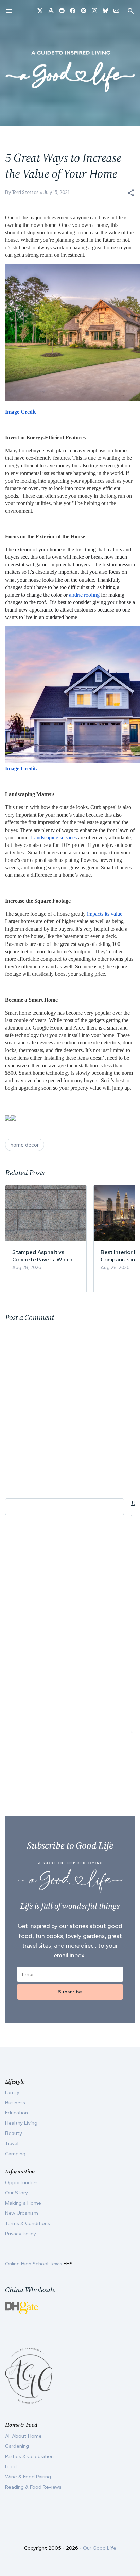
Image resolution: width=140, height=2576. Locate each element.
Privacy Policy (21, 2234)
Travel (12, 2143)
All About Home (23, 2436)
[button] (131, 193)
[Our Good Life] (70, 71)
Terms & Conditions (28, 2223)
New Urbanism (22, 2213)
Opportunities (21, 2182)
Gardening (17, 2446)
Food (11, 2466)
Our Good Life (100, 2548)
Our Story (16, 2193)
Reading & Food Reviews (33, 2487)
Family (12, 2092)
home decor (25, 1145)
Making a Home (23, 2203)
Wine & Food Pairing (28, 2477)
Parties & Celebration (29, 2456)
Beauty (14, 2133)
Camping (15, 2154)
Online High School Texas (34, 2264)
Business (15, 2103)
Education (16, 2113)
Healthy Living (21, 2123)
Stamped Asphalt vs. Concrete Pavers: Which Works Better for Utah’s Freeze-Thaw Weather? (42, 1256)
